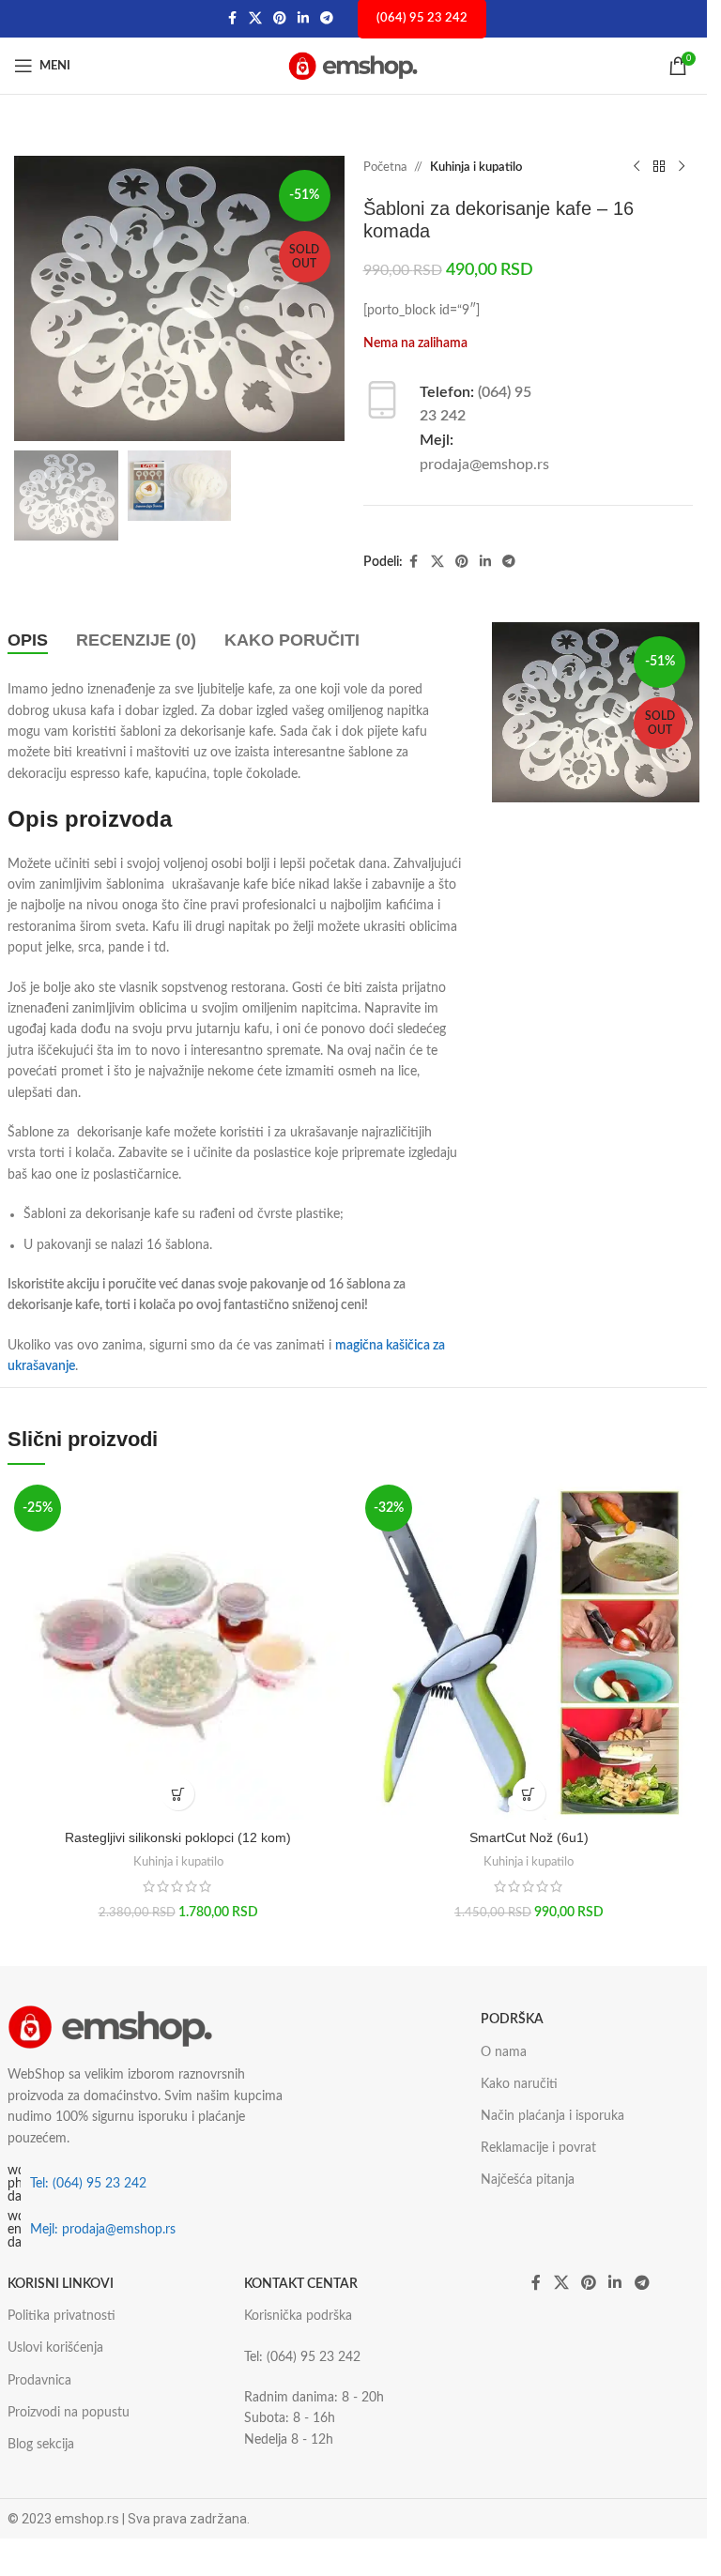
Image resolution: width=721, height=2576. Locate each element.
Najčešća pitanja (528, 2180)
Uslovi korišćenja (55, 2348)
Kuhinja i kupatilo (476, 168)
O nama (504, 2052)
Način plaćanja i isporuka (552, 2116)
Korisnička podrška (298, 2316)
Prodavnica (39, 2381)
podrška (512, 2020)
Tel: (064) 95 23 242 (88, 2184)
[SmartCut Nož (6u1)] (529, 1649)
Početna (385, 168)
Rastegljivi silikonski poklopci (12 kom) (178, 1837)
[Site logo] (354, 66)
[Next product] (682, 167)
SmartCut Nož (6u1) (529, 1837)
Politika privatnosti (61, 2316)
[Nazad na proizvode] (659, 167)
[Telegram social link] (327, 19)
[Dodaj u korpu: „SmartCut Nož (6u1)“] (529, 1794)
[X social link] (255, 19)
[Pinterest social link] (280, 19)
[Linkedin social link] (303, 19)
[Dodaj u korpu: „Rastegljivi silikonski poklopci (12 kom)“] (178, 1794)
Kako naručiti (519, 2084)
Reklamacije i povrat (538, 2148)
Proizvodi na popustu (69, 2413)
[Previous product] (637, 167)
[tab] (28, 641)
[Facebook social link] (232, 19)
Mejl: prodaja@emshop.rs (103, 2230)
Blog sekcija (41, 2445)
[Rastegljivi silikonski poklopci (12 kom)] (178, 1649)
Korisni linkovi (61, 2284)
